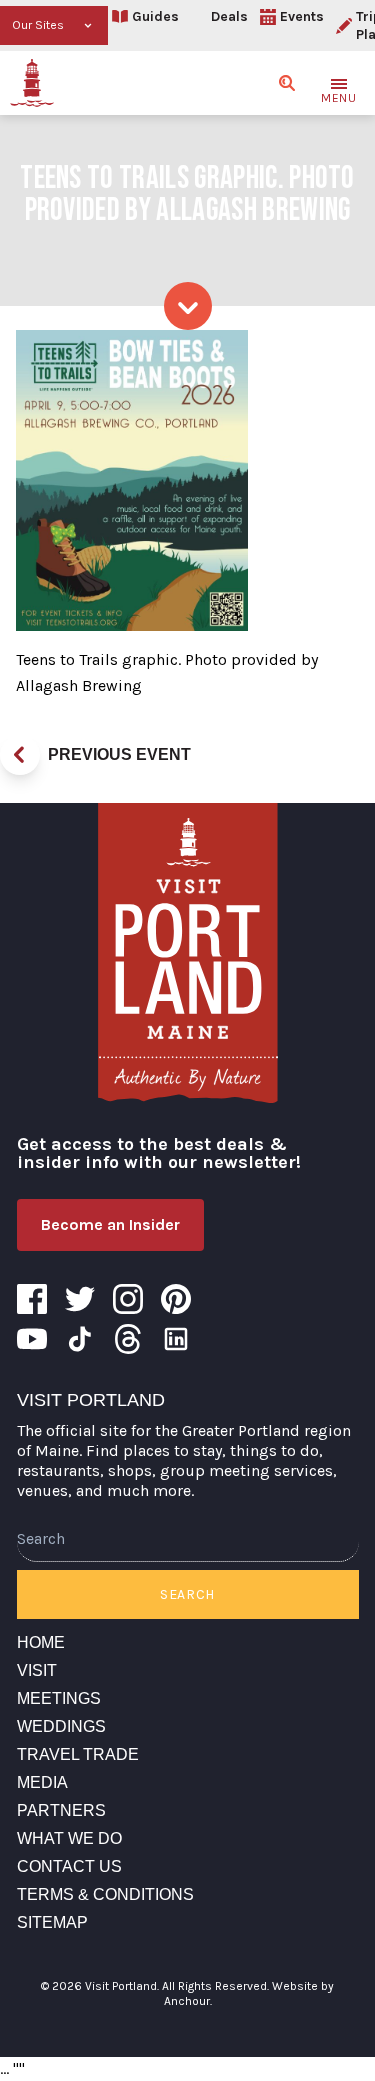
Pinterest (176, 1299)
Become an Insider (110, 1224)
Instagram (128, 1299)
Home (41, 1642)
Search (187, 1594)
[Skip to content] (188, 306)
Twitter (80, 1299)
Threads (128, 1339)
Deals (229, 16)
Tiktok (80, 1339)
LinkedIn (176, 1339)
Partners (61, 1810)
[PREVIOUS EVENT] (20, 755)
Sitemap (52, 1922)
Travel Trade (78, 1754)
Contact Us (69, 1866)
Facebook (32, 1299)
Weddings (61, 1726)
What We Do (69, 1838)
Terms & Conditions (105, 1894)
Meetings (59, 1698)
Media (42, 1782)
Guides (155, 16)
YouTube (32, 1339)
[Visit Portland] (32, 83)
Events (302, 16)
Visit (37, 1670)
